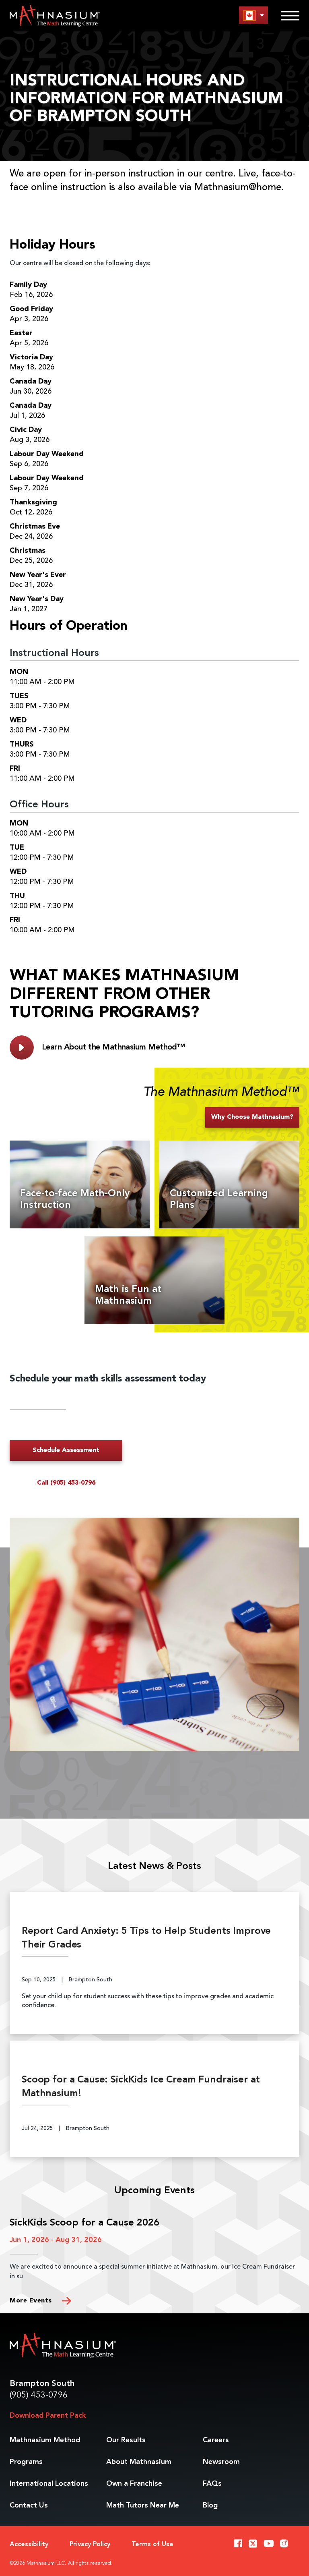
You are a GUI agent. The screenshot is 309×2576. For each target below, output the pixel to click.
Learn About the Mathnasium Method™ (113, 1047)
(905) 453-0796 (39, 2395)
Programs (26, 2462)
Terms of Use (152, 2545)
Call (66, 1483)
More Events (32, 2301)
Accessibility (29, 2545)
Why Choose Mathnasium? (252, 1117)
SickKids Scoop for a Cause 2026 (84, 2223)
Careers (216, 2440)
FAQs (212, 2484)
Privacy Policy (90, 2545)
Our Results (126, 2440)
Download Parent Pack (48, 2416)
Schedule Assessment (66, 1450)
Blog (210, 2505)
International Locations (49, 2484)
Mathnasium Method (45, 2440)
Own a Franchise (134, 2484)
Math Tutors (143, 2505)
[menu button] (253, 15)
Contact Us (29, 2505)
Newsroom (221, 2462)
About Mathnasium (139, 2462)
